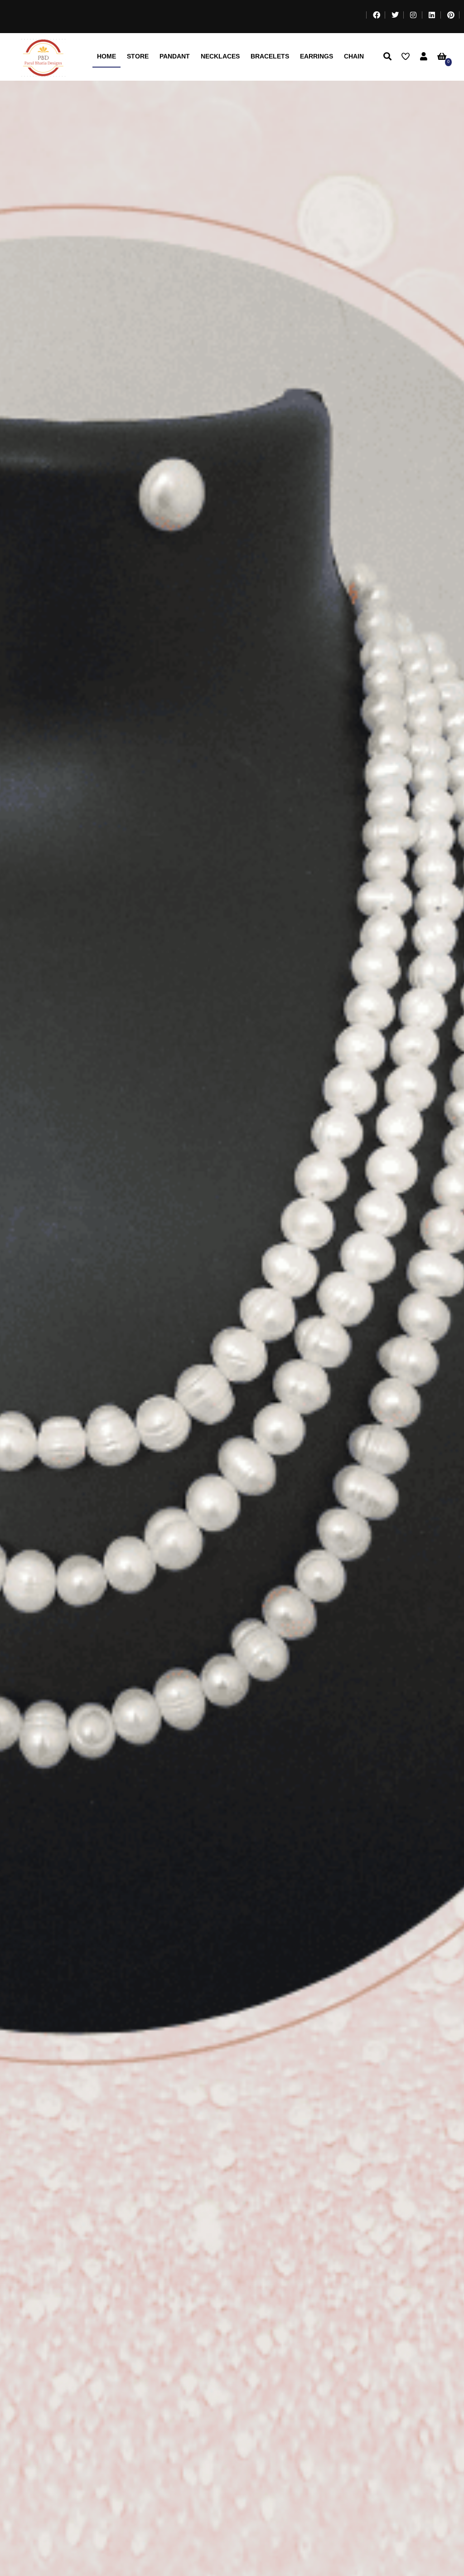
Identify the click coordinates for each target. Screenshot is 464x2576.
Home (106, 56)
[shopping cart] (444, 57)
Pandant (175, 56)
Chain (354, 56)
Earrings (317, 56)
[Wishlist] (408, 57)
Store (138, 56)
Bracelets (270, 56)
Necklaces (220, 56)
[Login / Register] (424, 57)
